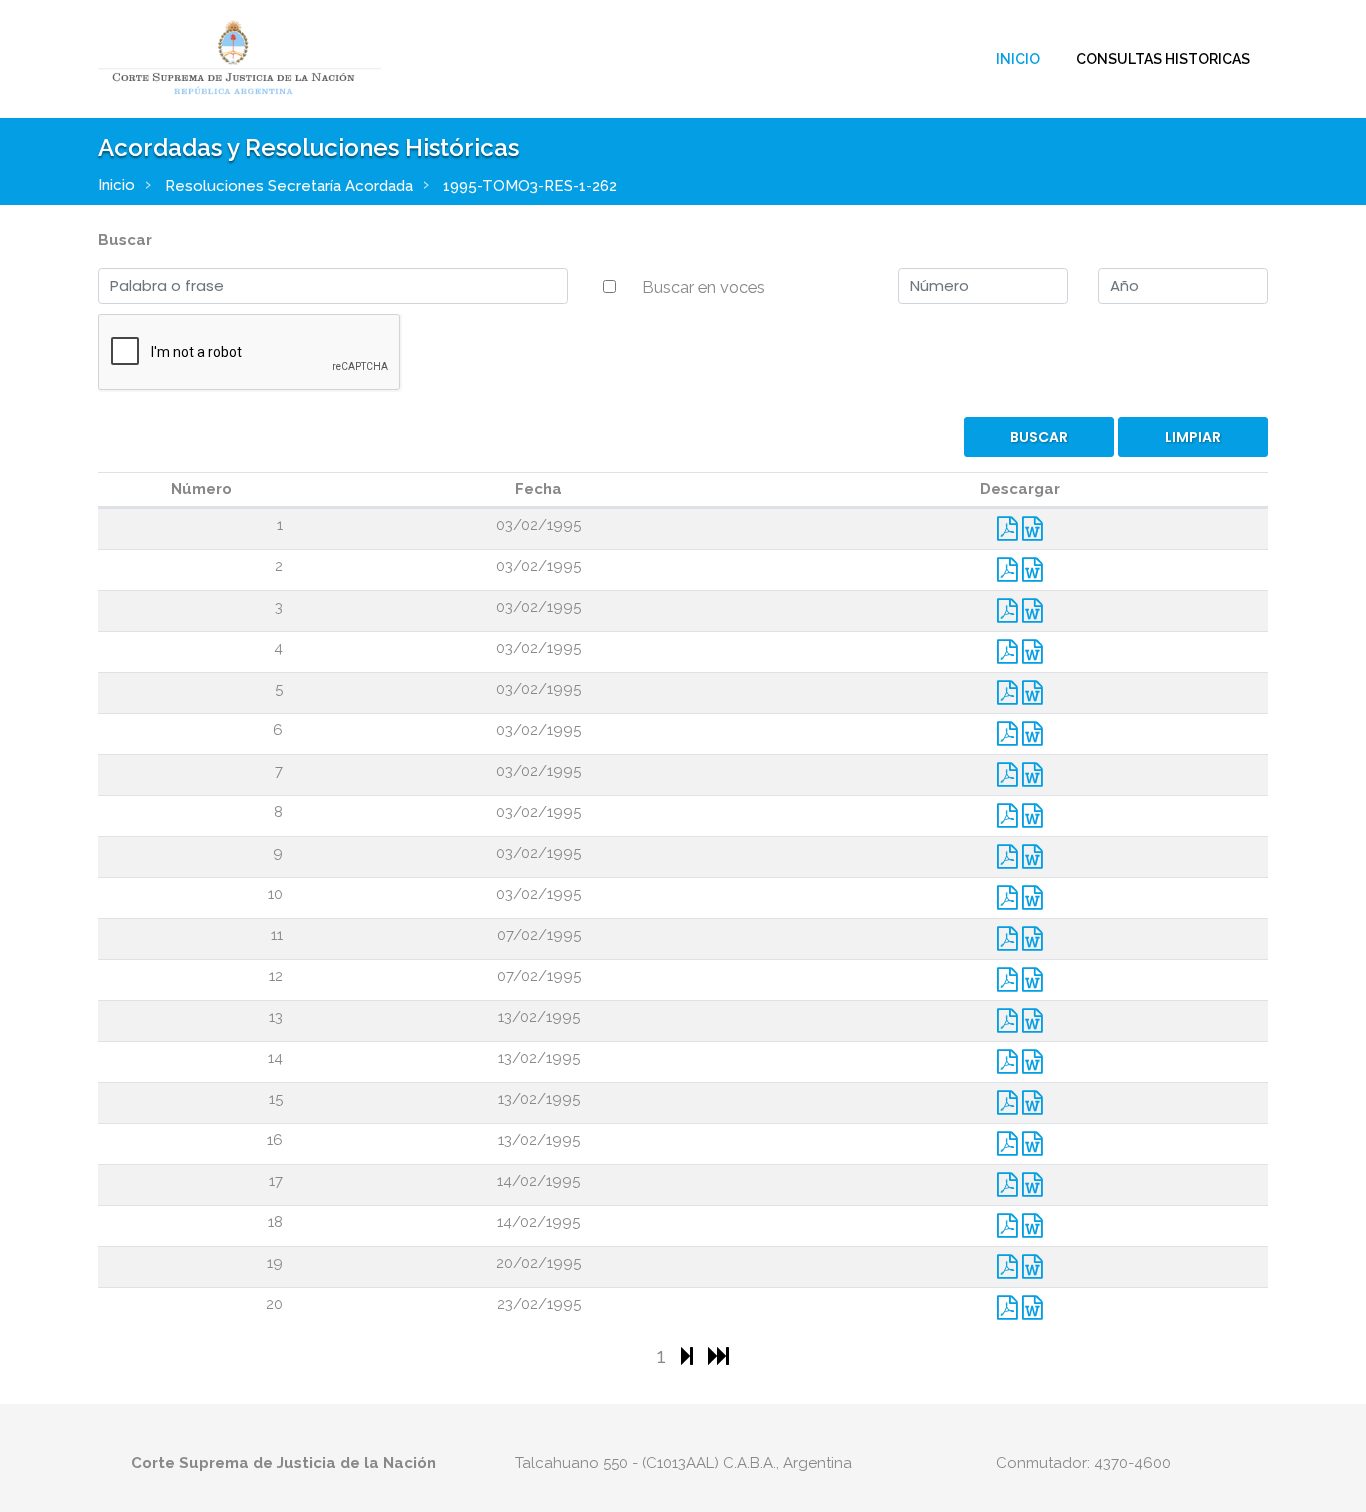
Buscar (125, 240)
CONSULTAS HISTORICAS (1163, 59)
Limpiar (1193, 437)
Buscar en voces (703, 287)
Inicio (1018, 59)
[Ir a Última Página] (718, 1355)
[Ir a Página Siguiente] (689, 1355)
